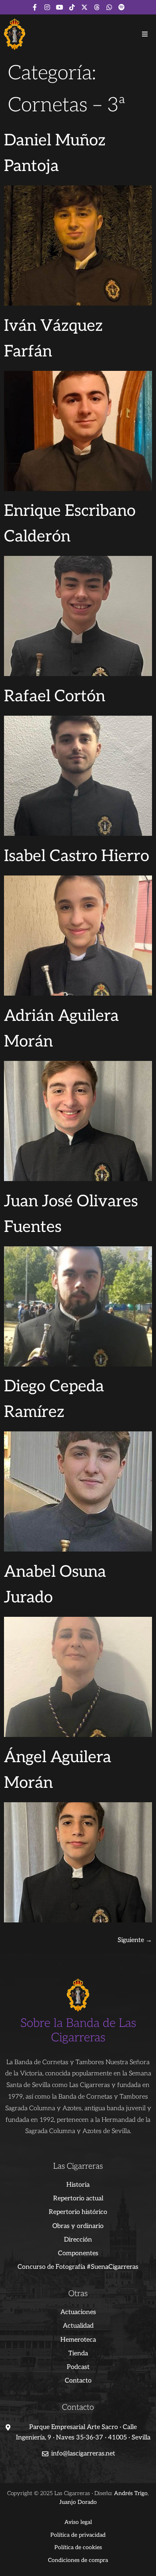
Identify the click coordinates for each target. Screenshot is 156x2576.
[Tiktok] (72, 7)
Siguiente (135, 1940)
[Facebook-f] (35, 7)
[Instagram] (47, 7)
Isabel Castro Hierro (77, 856)
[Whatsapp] (109, 7)
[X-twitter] (84, 7)
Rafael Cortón (55, 696)
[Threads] (97, 7)
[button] (145, 34)
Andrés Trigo (131, 2493)
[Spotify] (122, 7)
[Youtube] (60, 7)
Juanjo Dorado (78, 2502)
